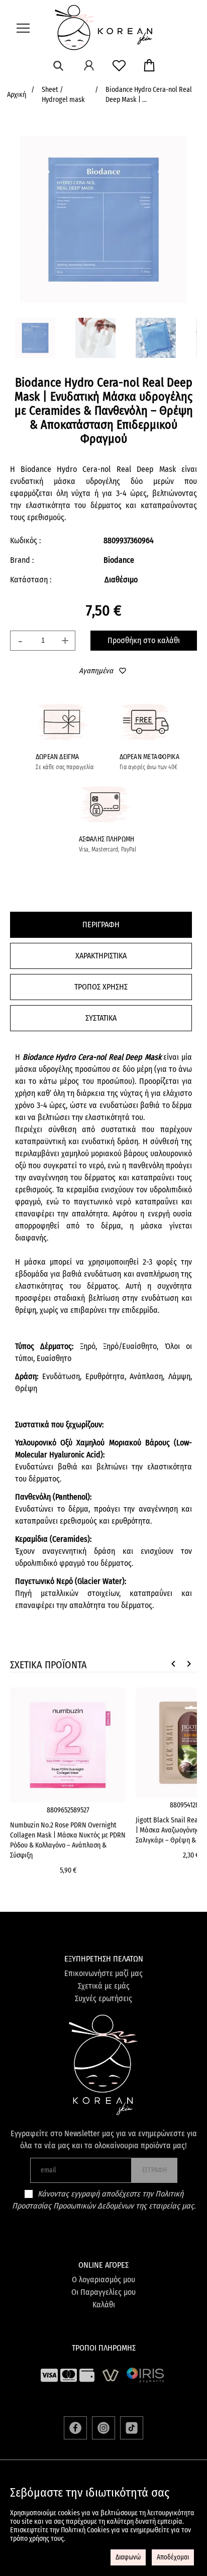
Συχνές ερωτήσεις (103, 1998)
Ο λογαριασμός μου (103, 2280)
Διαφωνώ (128, 2557)
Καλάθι (104, 2305)
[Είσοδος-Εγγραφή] (89, 65)
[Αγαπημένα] (119, 65)
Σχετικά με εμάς (104, 1986)
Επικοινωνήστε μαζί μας (103, 1973)
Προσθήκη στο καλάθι (144, 640)
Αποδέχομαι (173, 2557)
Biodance (119, 560)
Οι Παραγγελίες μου (103, 2292)
